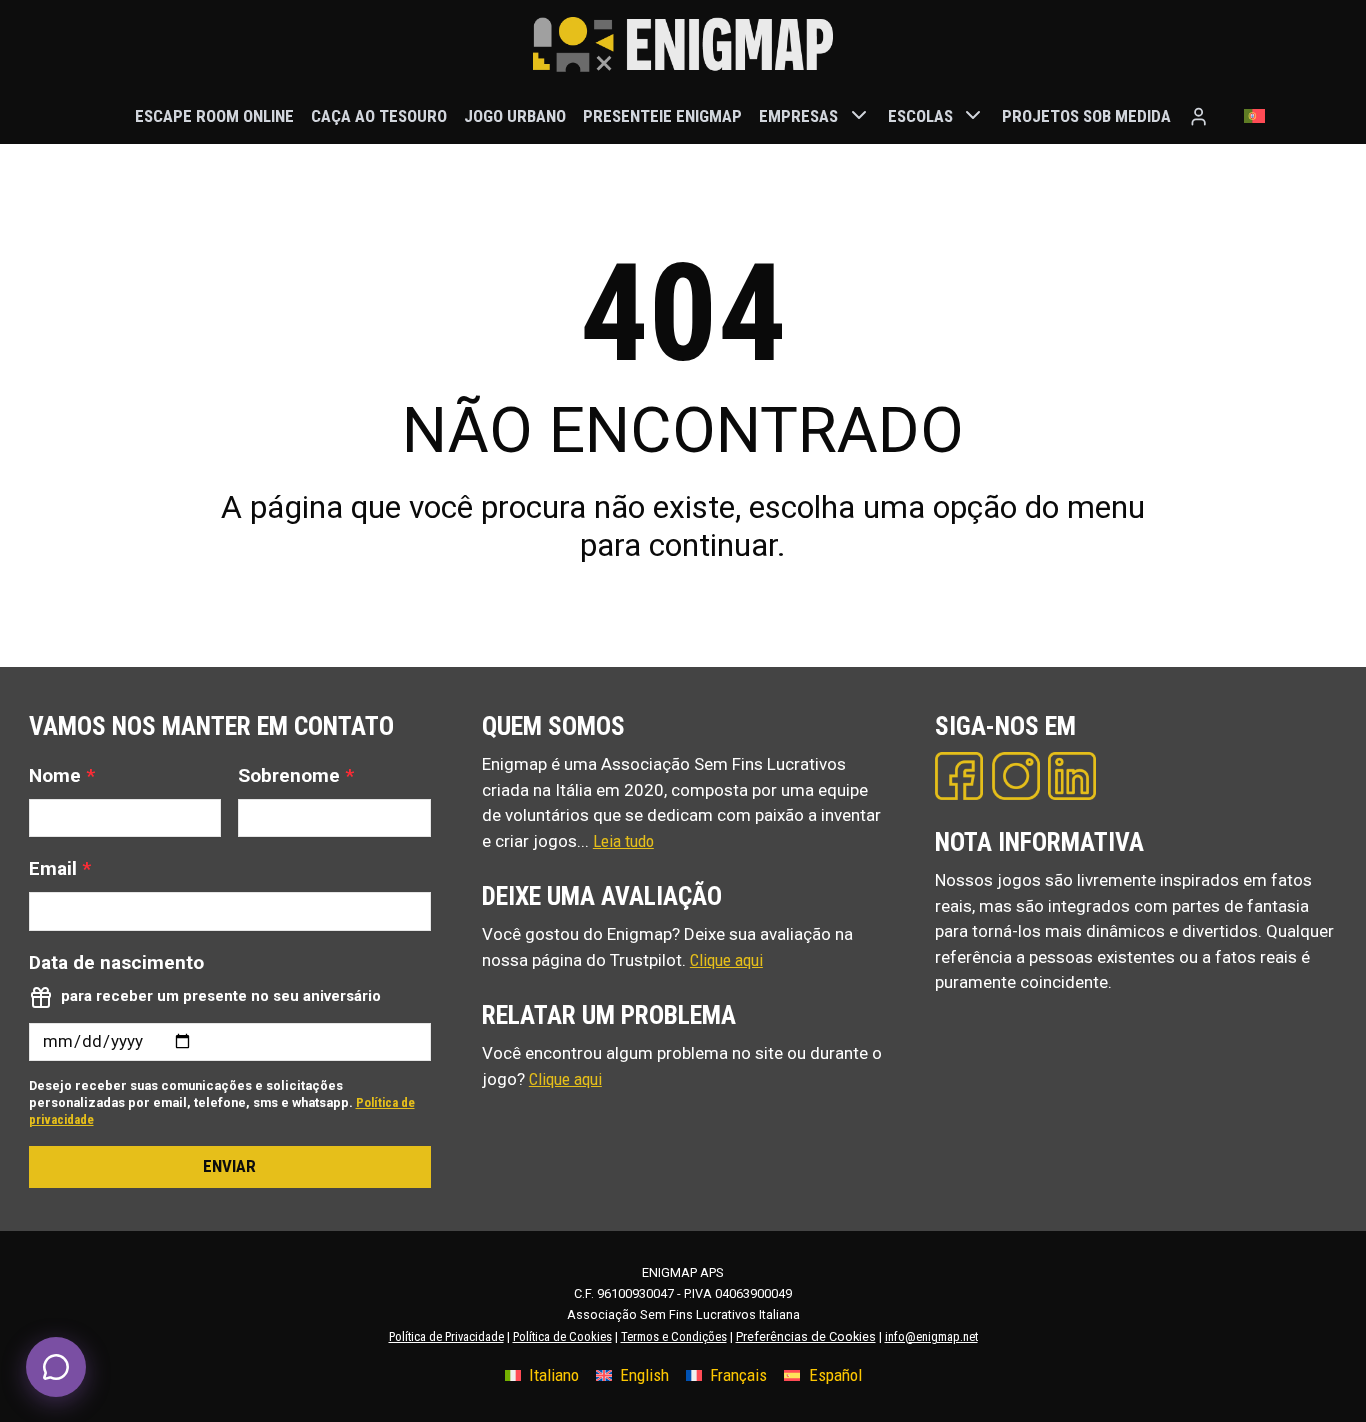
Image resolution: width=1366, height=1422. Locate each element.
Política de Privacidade (446, 1336)
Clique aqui (726, 960)
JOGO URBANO (515, 115)
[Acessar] (1198, 116)
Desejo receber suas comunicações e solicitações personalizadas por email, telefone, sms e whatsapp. (222, 1102)
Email (60, 868)
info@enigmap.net (931, 1336)
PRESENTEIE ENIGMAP (662, 115)
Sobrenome (296, 775)
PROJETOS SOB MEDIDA (1086, 115)
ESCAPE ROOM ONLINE (214, 115)
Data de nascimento (116, 962)
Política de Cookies (562, 1336)
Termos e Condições (674, 1336)
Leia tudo (623, 841)
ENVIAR (229, 1166)
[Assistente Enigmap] (56, 1367)
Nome (62, 775)
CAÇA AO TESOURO (379, 115)
